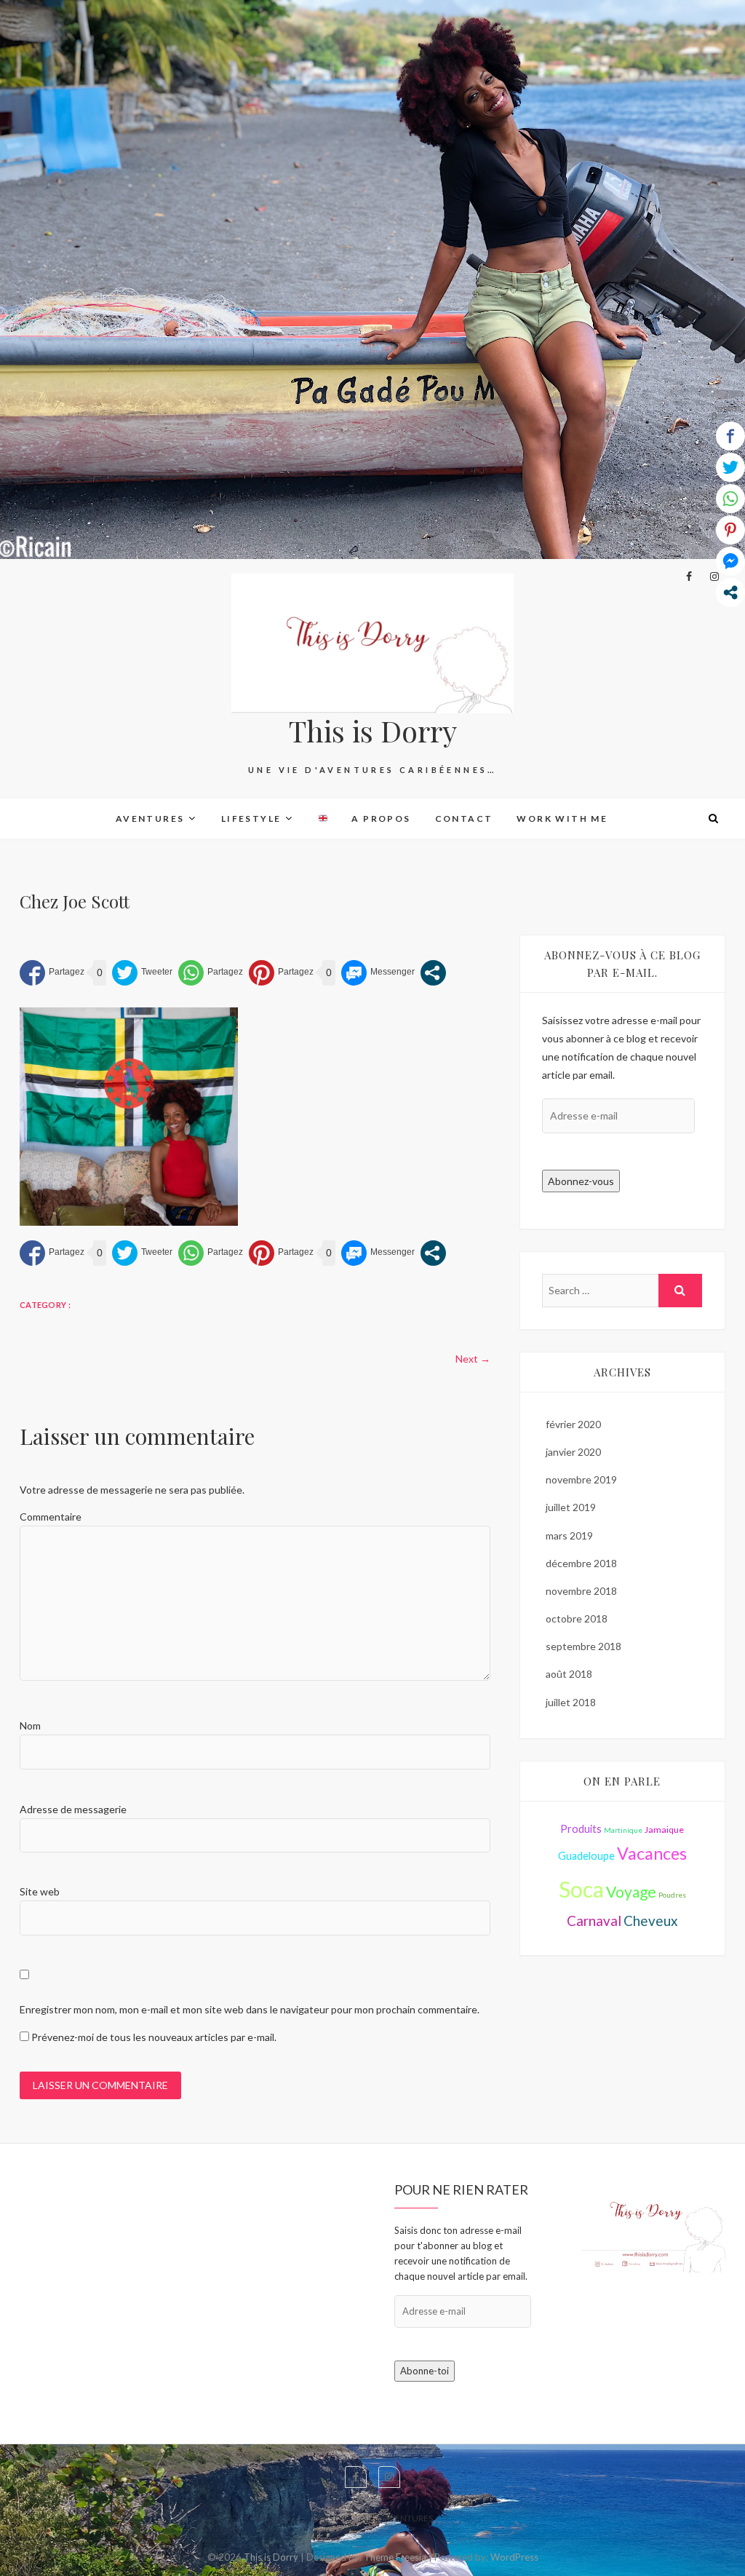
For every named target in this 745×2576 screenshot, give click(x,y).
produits (581, 1829)
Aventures (150, 819)
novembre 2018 (581, 1591)
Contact (464, 819)
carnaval (594, 1921)
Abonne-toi (425, 2371)
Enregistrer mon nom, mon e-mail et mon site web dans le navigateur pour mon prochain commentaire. (250, 2009)
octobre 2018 (577, 1618)
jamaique (664, 1830)
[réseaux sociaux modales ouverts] (433, 973)
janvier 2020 (573, 1452)
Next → (473, 1359)
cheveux (651, 1921)
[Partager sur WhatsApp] (211, 973)
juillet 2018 (571, 1702)
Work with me (562, 819)
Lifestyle (251, 819)
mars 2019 (569, 1535)
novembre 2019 (581, 1479)
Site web (40, 1891)
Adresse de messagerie (73, 1809)
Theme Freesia (395, 2557)
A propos (381, 819)
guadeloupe (586, 1856)
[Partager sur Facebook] (52, 973)
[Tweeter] (142, 973)
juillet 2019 (571, 1507)
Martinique (623, 1830)
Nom (30, 1725)
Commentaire (51, 1517)
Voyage (631, 1891)
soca (581, 1889)
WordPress (514, 2557)
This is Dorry (373, 731)
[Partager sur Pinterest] (281, 973)
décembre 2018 (581, 1563)
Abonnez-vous (581, 1181)
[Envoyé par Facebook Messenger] (378, 973)
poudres (672, 1895)
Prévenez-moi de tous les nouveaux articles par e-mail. (154, 2037)
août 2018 (569, 1674)
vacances (652, 1853)
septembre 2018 (583, 1646)
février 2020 (573, 1424)
